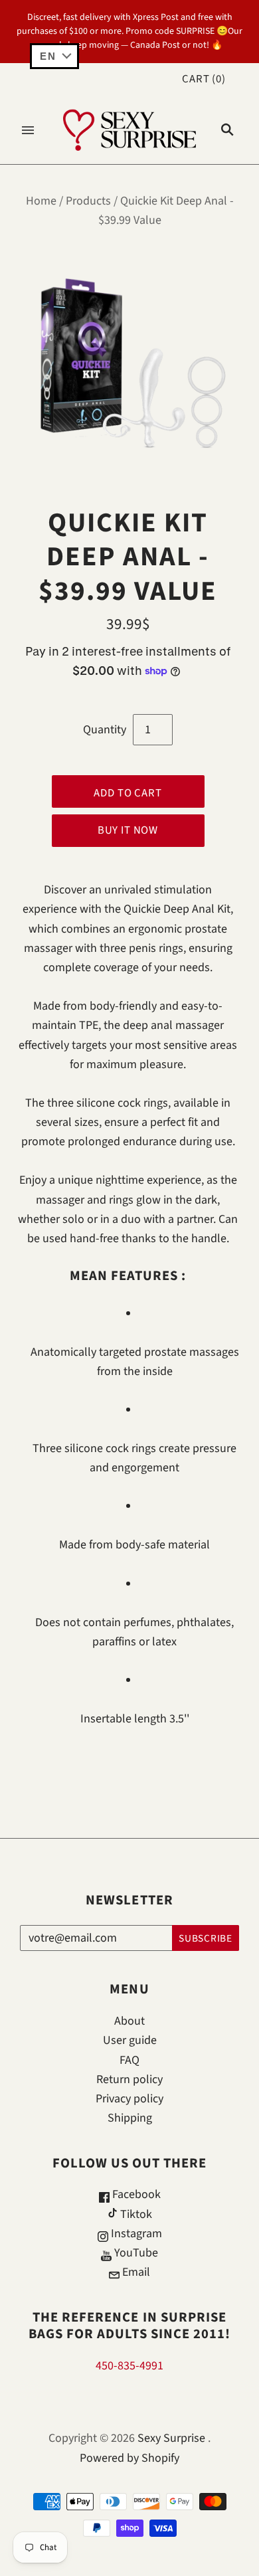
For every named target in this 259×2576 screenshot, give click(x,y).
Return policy (129, 2079)
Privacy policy (129, 2099)
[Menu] (28, 130)
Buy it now (128, 830)
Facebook (135, 2194)
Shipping (130, 2118)
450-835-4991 (129, 2366)
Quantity (105, 730)
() (204, 79)
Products (88, 201)
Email (135, 2272)
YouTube (135, 2253)
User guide (130, 2040)
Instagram (135, 2234)
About (129, 2021)
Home (41, 201)
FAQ (129, 2060)
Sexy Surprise (171, 2438)
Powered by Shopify (129, 2458)
